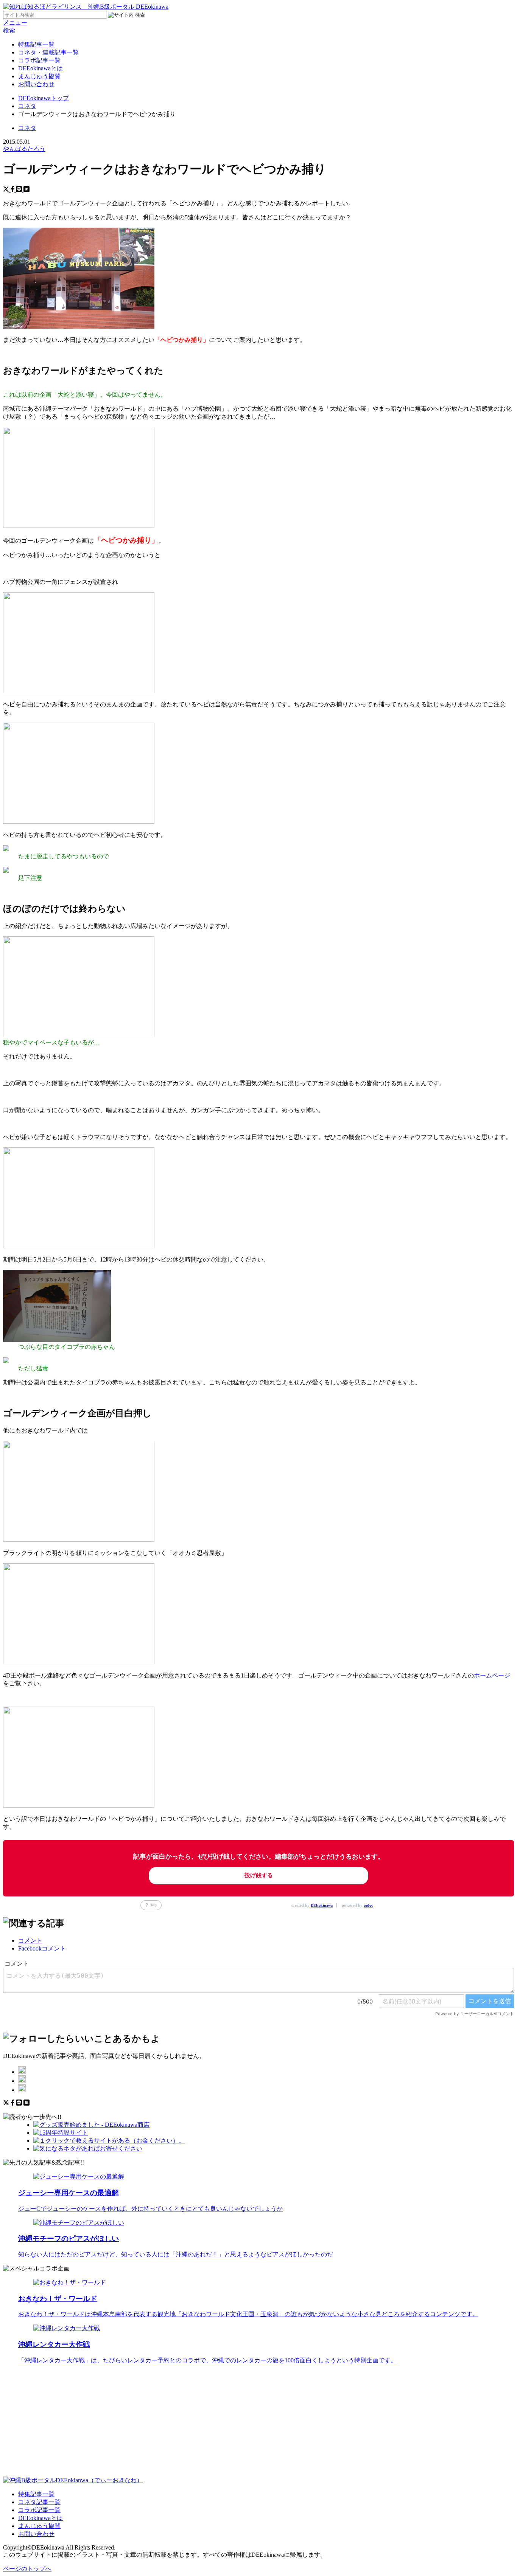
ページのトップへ (27, 2569)
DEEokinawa (322, 1905)
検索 (9, 30)
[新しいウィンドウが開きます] (22, 2072)
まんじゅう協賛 (39, 76)
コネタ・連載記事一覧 (48, 52)
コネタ (27, 128)
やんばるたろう (24, 149)
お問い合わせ (36, 84)
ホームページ (492, 1675)
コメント (30, 1941)
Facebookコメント (42, 1948)
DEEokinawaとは (40, 68)
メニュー (15, 23)
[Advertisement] (230, 2424)
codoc (368, 1905)
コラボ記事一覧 (39, 60)
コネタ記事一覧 (39, 2502)
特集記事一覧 (36, 44)
